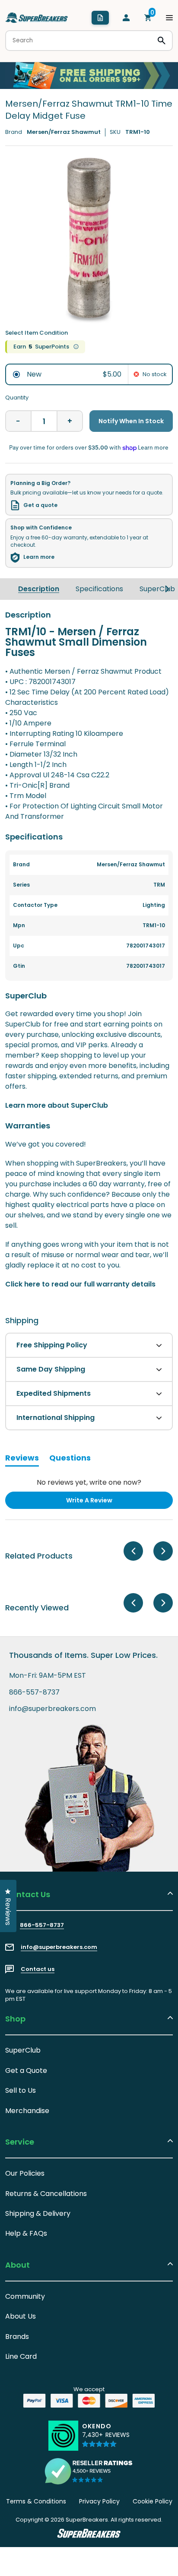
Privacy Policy (99, 2501)
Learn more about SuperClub (57, 1105)
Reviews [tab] (22, 1459)
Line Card (21, 2356)
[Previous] (133, 1551)
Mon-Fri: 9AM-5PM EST (48, 1676)
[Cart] (148, 18)
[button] (106, 2439)
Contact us (38, 1969)
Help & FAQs (26, 2233)
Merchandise (27, 2111)
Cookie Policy (153, 2501)
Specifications (99, 589)
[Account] (126, 18)
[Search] (162, 41)
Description (39, 589)
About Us (21, 2316)
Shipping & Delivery (38, 2213)
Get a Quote (26, 2071)
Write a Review (103, 1502)
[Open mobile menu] (169, 18)
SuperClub (157, 589)
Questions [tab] (70, 1459)
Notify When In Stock (131, 421)
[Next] (167, 589)
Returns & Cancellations (46, 2194)
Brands (17, 2337)
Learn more (39, 557)
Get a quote (40, 505)
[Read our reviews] (89, 2471)
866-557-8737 (34, 1692)
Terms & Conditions (36, 2501)
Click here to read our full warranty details (80, 1284)
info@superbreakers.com (52, 1709)
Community (25, 2296)
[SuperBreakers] (37, 18)
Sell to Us (21, 2090)
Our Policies (25, 2173)
